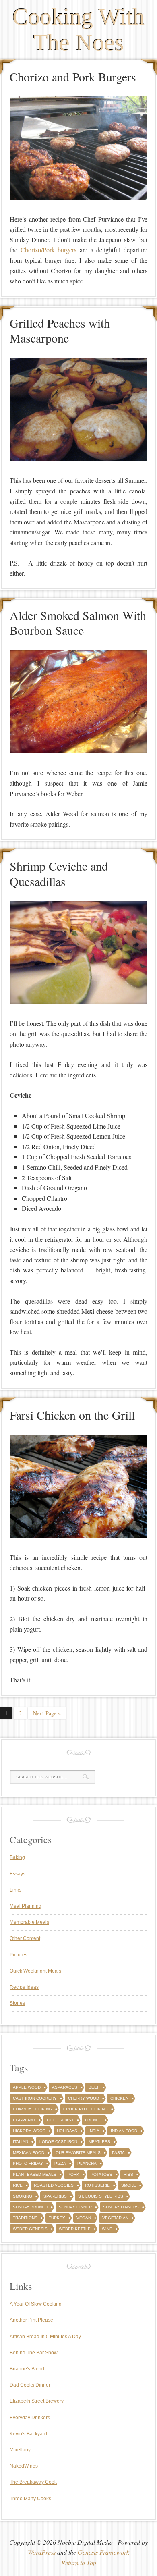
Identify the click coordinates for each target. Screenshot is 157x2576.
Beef (94, 2087)
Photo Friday (28, 2163)
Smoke (129, 2185)
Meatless (99, 2142)
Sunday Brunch (30, 2207)
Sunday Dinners (121, 2207)
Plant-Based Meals (35, 2174)
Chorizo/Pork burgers (49, 250)
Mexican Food (29, 2153)
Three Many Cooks (30, 2499)
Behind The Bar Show (34, 2353)
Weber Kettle (75, 2229)
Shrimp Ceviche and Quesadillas (59, 873)
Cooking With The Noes (78, 30)
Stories (17, 2003)
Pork (73, 2174)
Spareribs (55, 2196)
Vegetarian (115, 2218)
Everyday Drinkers (30, 2418)
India (94, 2131)
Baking (17, 1857)
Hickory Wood (29, 2131)
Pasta (118, 2153)
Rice (18, 2185)
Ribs (128, 2174)
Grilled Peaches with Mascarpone (60, 331)
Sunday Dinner (75, 2207)
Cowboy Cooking (32, 2109)
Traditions (25, 2218)
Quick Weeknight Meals (35, 1971)
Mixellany (20, 2450)
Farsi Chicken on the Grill (72, 1415)
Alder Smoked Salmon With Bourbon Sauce (78, 623)
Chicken (119, 2098)
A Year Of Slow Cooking (36, 2304)
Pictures (19, 1955)
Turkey (57, 2218)
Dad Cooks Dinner (30, 2385)
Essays (18, 1874)
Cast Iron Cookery (35, 2098)
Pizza (60, 2163)
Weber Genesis (30, 2229)
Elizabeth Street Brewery (37, 2401)
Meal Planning (26, 1906)
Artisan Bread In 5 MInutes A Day (45, 2337)
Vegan (84, 2218)
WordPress (42, 2552)
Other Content (25, 1938)
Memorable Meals (29, 1922)
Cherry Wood (84, 2098)
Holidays (67, 2131)
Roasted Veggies (54, 2185)
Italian (21, 2142)
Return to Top (79, 2562)
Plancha (87, 2163)
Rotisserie (97, 2185)
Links (15, 1890)
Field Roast (60, 2120)
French (93, 2120)
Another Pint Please (31, 2320)
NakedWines (24, 2466)
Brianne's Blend (27, 2369)
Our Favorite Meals (78, 2153)
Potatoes (101, 2174)
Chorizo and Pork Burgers (73, 77)
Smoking (23, 2196)
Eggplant (24, 2120)
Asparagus (65, 2087)
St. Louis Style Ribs (101, 2196)
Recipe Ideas (24, 1987)
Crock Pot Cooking (86, 2109)
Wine (107, 2229)
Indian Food (124, 2131)
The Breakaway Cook (33, 2482)
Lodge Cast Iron (58, 2142)
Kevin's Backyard (28, 2434)
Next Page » (47, 1713)
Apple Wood (27, 2087)
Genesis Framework (103, 2552)
